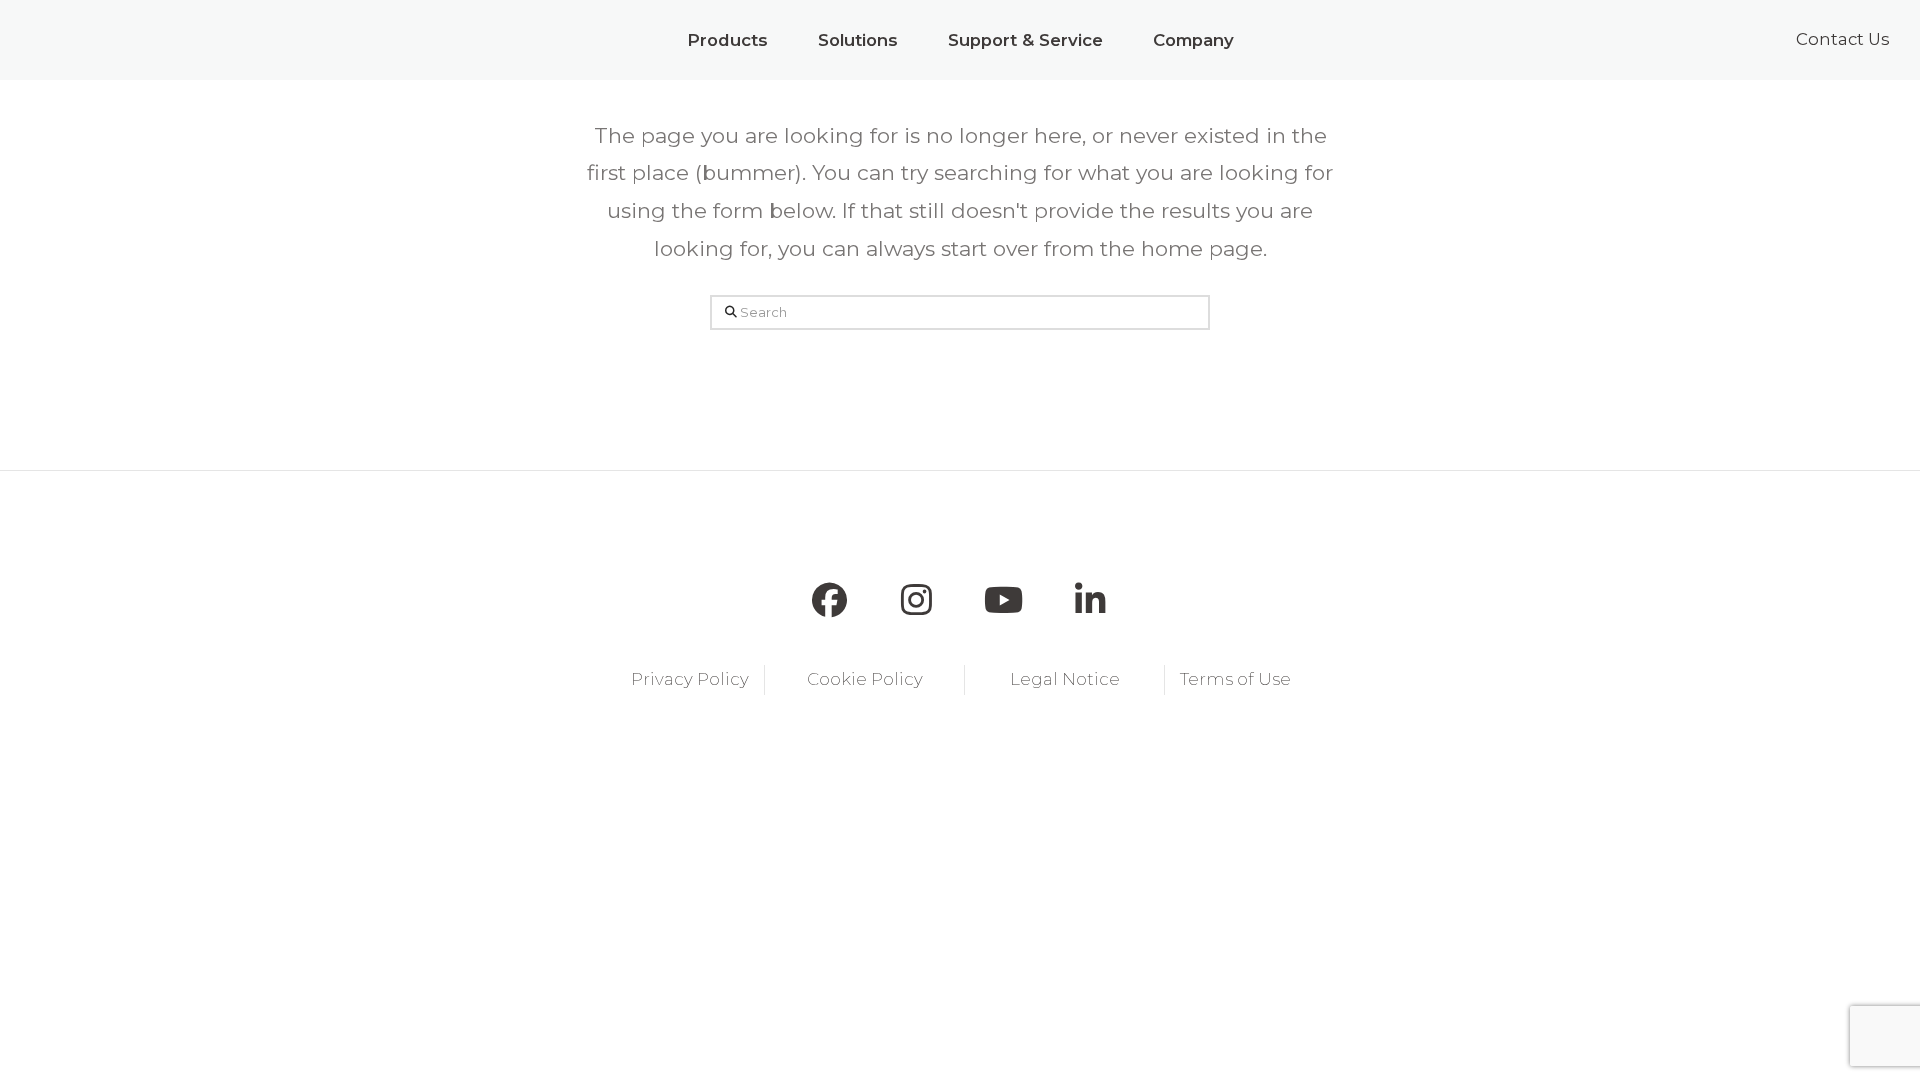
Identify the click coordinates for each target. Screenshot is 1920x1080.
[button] (727, 40)
